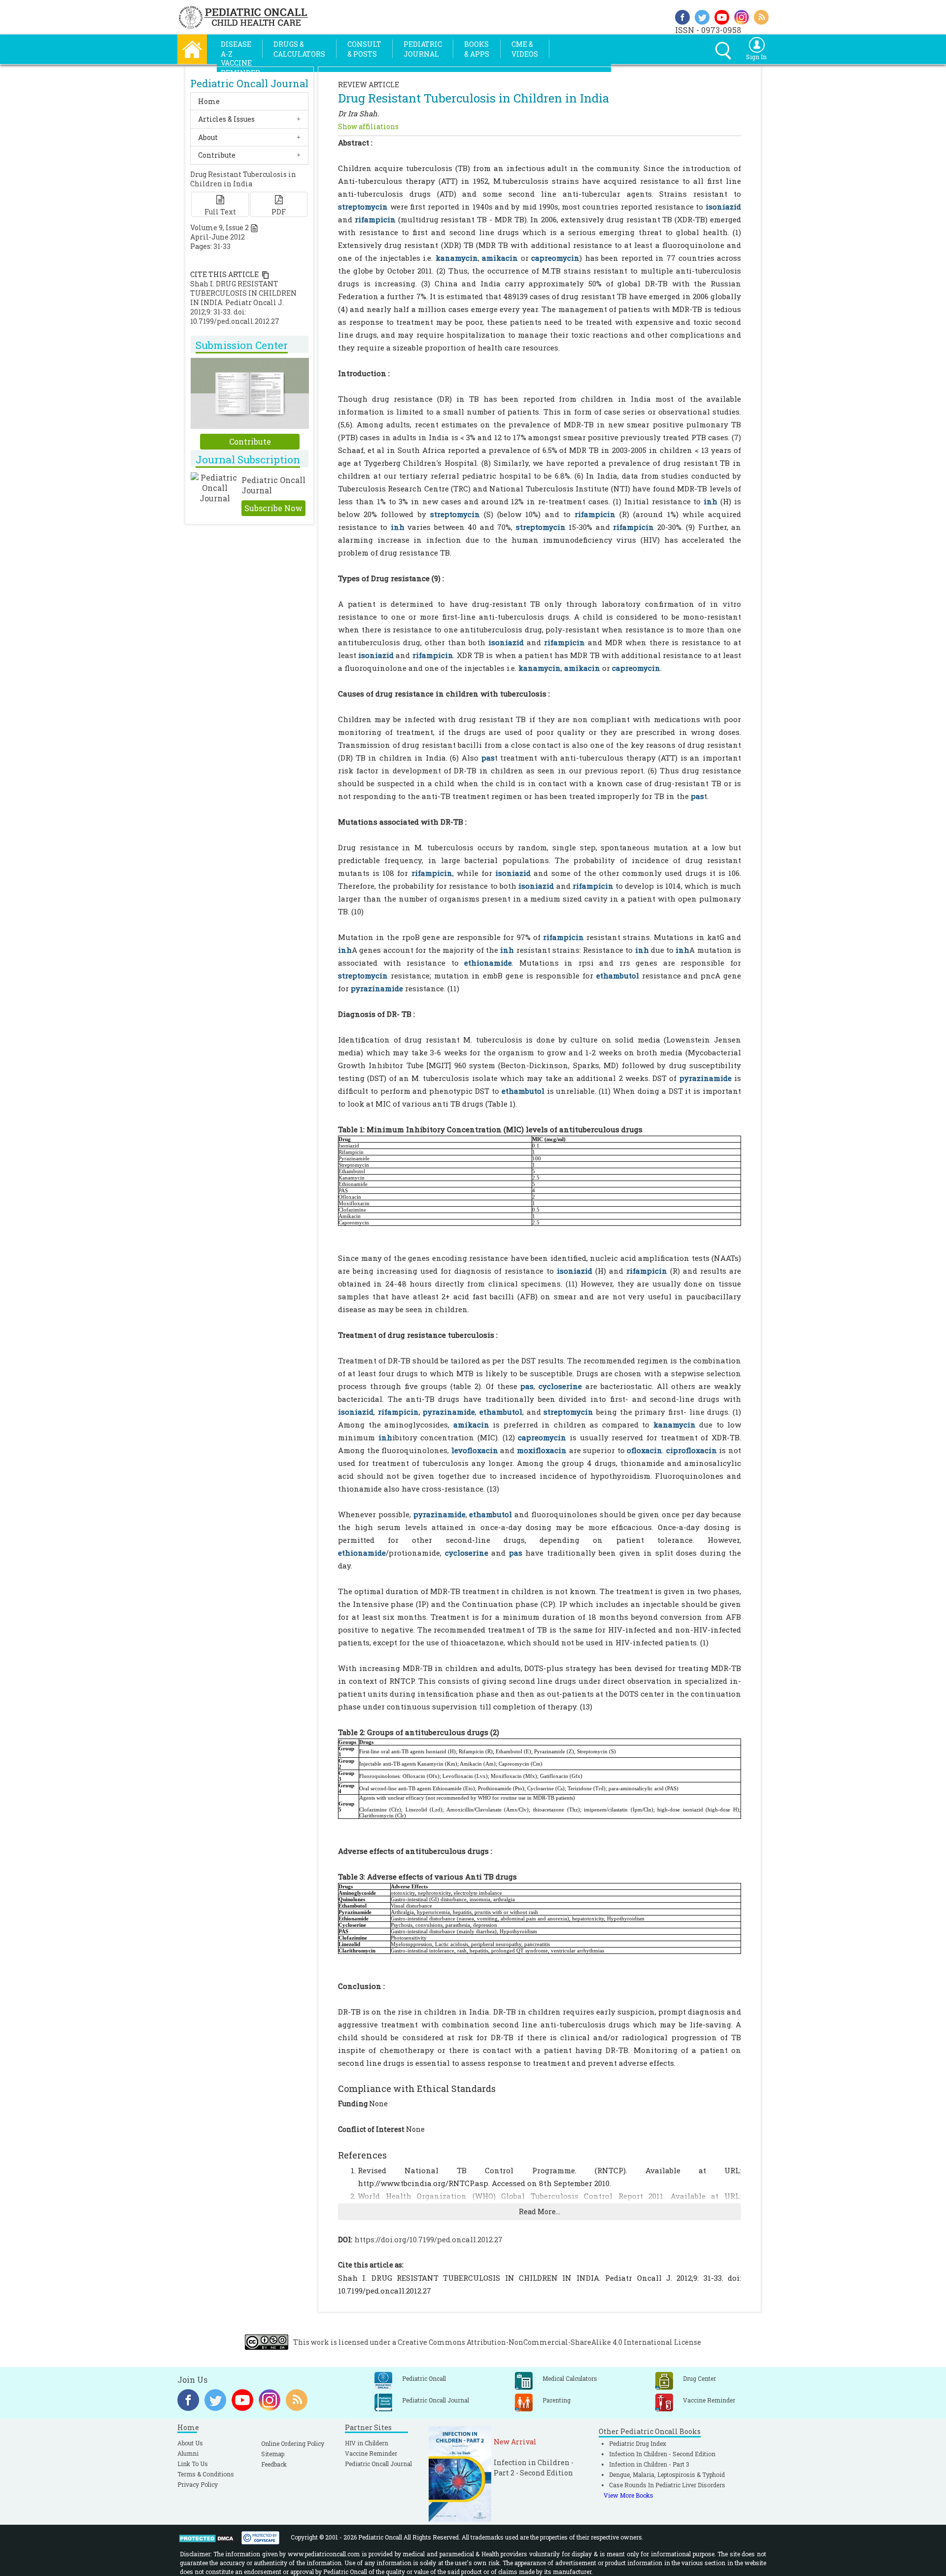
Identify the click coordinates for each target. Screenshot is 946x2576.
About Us (190, 2443)
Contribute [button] (217, 155)
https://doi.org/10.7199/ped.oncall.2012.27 (428, 2239)
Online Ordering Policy (293, 2443)
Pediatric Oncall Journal (378, 2464)
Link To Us (193, 2464)
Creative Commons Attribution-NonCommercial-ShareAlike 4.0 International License (549, 2342)
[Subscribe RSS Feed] (761, 16)
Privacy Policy (198, 2484)
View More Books (628, 2495)
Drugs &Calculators (299, 49)
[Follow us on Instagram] (742, 16)
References (362, 2155)
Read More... (540, 2211)
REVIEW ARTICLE (369, 85)
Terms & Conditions (206, 2474)
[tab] (249, 101)
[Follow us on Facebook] (682, 16)
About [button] (208, 137)
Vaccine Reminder (371, 2453)
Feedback (274, 2464)
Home (209, 101)
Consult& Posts (364, 49)
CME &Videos (525, 49)
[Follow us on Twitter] (702, 16)
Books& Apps (477, 49)
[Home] (192, 48)
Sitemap (273, 2454)
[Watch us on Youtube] (722, 16)
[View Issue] (254, 227)
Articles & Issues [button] (226, 119)
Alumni (188, 2453)
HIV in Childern (367, 2443)
